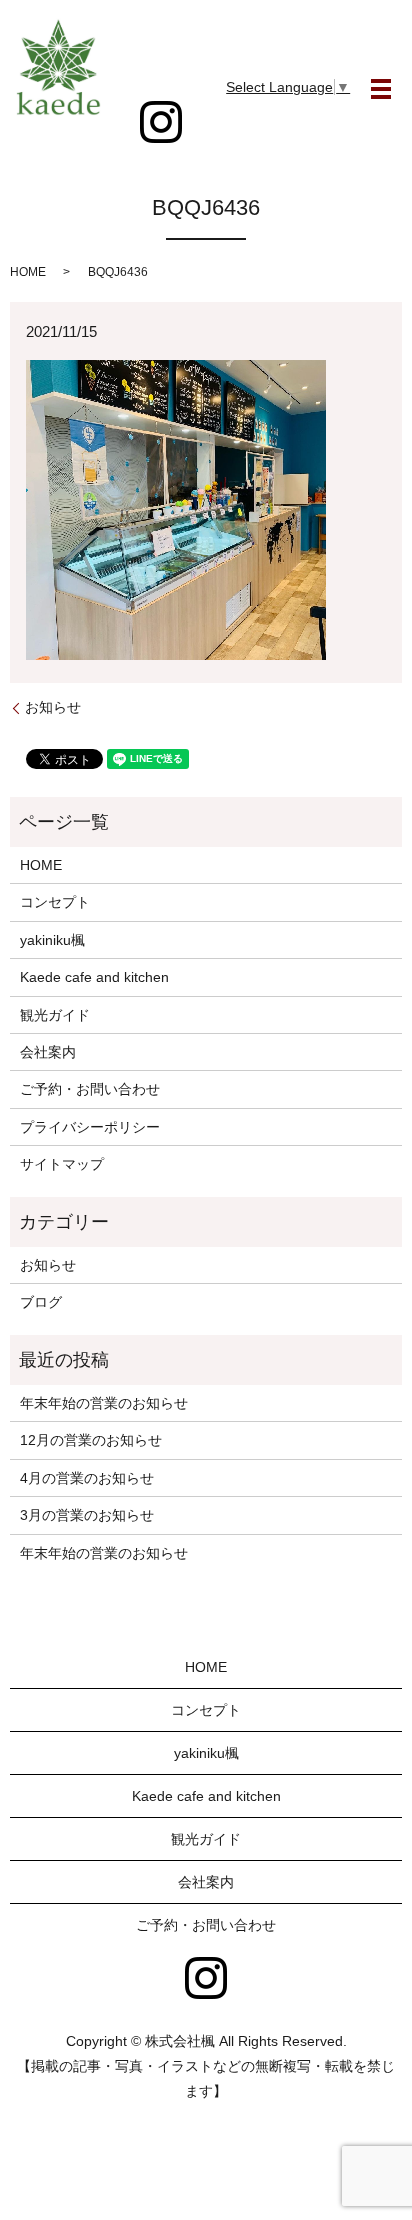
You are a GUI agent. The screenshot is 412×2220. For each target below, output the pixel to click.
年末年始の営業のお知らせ (104, 1403)
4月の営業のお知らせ (87, 1478)
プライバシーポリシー (90, 1127)
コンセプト (55, 902)
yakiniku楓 (52, 940)
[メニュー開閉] (381, 89)
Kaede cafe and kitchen (94, 977)
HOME (28, 272)
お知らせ (53, 707)
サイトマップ (62, 1164)
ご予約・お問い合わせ (90, 1089)
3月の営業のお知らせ (87, 1515)
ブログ (41, 1302)
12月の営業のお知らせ (91, 1440)
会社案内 (48, 1052)
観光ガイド (55, 1015)
